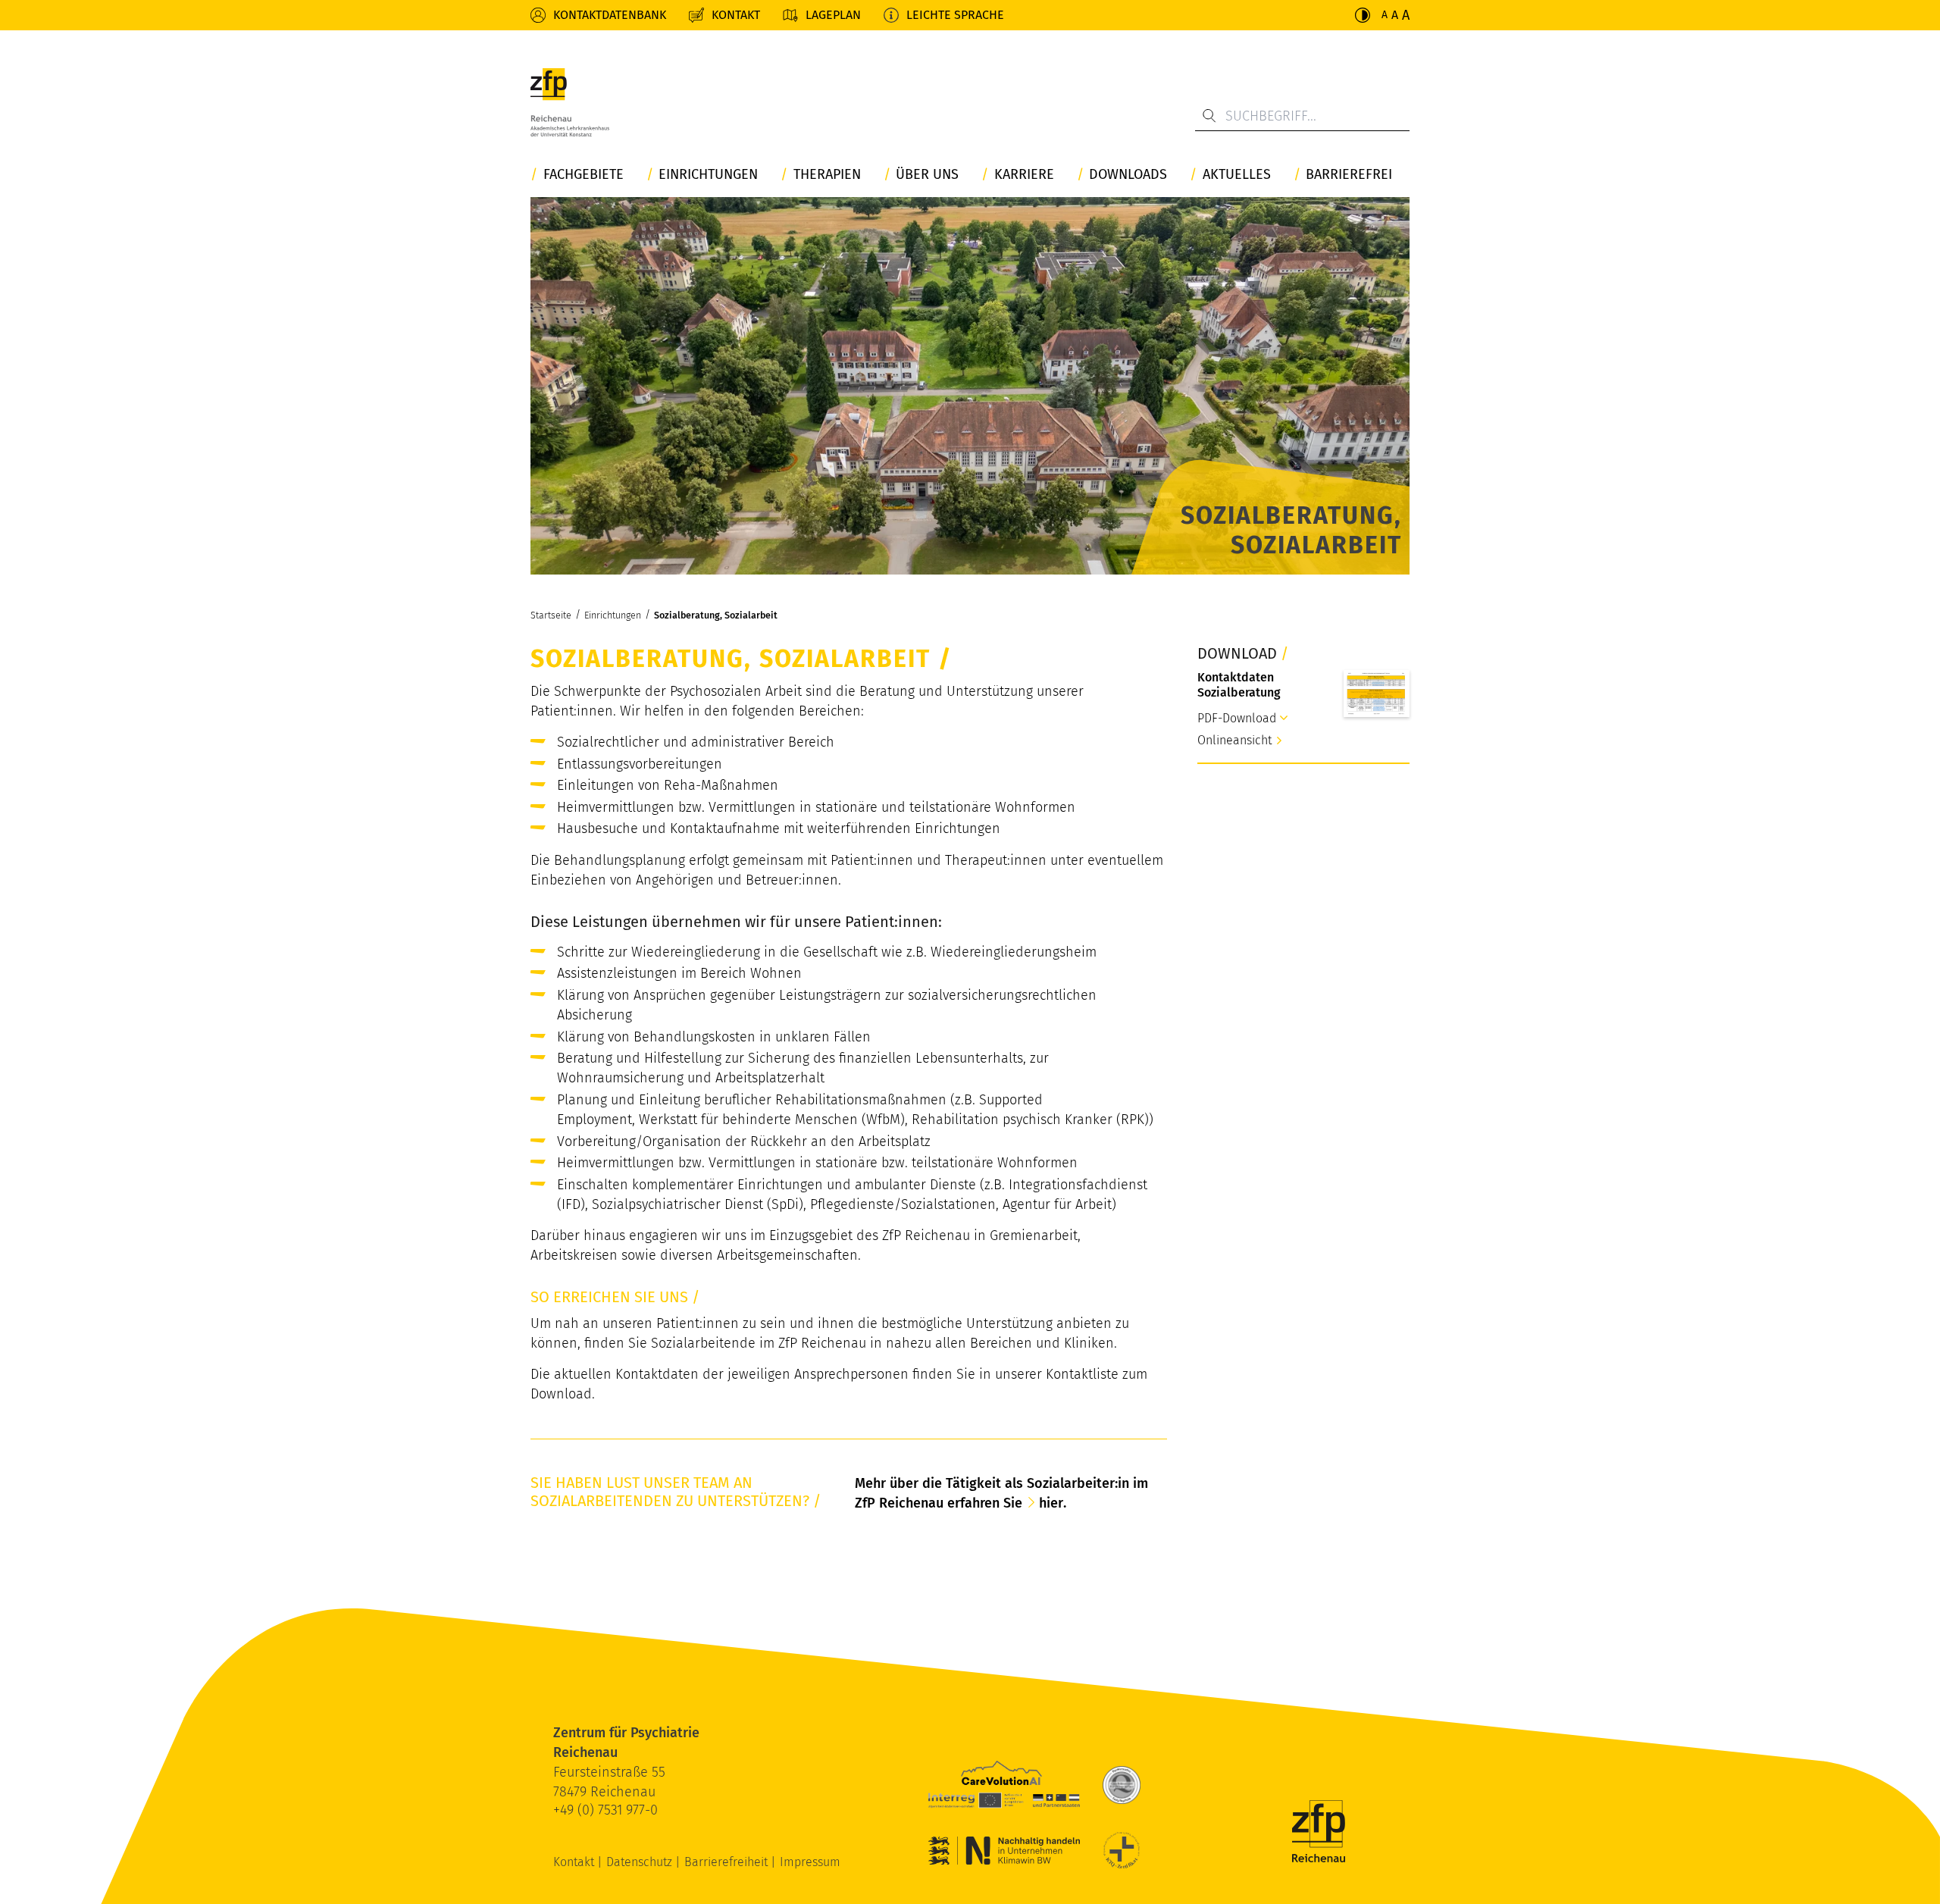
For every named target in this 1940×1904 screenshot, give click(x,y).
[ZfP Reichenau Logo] (570, 102)
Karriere (1024, 175)
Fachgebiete (584, 175)
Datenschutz (641, 1862)
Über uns (927, 175)
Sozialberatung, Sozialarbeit (716, 615)
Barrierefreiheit (727, 1862)
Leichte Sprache (955, 15)
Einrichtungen (708, 175)
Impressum (810, 1862)
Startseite (551, 615)
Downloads (1128, 175)
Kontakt (736, 15)
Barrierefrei (1349, 175)
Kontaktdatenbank (610, 15)
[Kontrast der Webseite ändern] (1363, 15)
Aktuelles (1237, 175)
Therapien (827, 175)
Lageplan (833, 15)
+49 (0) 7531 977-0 (605, 1810)
